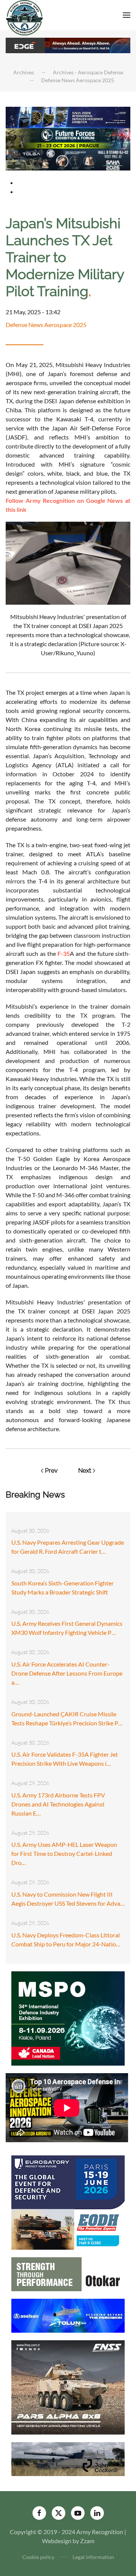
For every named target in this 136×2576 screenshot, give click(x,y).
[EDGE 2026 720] (68, 45)
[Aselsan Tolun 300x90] (68, 2315)
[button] (127, 15)
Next (85, 1471)
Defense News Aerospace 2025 (46, 325)
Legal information (93, 2557)
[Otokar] (68, 2273)
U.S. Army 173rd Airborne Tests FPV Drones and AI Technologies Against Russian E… (58, 1804)
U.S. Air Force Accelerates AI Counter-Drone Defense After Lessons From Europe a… (67, 1673)
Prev (51, 1471)
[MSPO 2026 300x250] (68, 2018)
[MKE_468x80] (68, 159)
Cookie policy (38, 2557)
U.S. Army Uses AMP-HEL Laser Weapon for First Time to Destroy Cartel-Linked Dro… (64, 1853)
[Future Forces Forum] (68, 138)
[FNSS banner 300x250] (68, 2386)
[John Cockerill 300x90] (68, 2458)
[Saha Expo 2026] (68, 117)
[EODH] (68, 2202)
